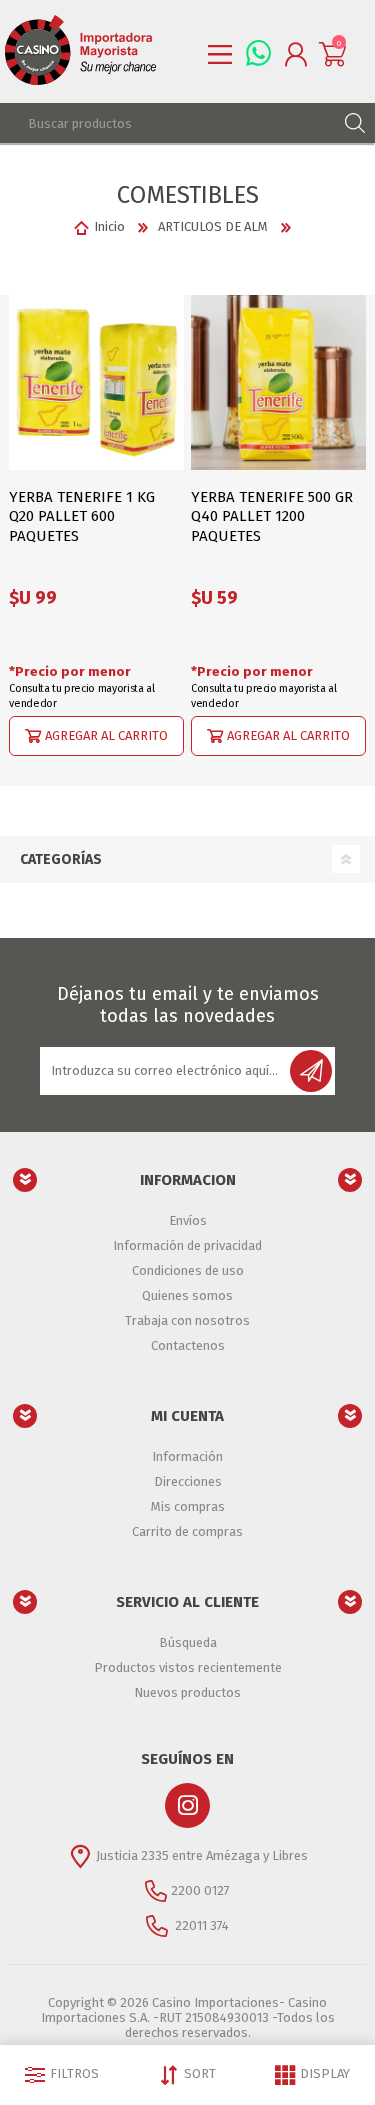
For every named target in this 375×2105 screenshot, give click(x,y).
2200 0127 (200, 1889)
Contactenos (188, 1345)
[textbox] (167, 123)
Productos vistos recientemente (188, 1667)
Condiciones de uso (188, 1270)
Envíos (188, 1220)
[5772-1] (278, 382)
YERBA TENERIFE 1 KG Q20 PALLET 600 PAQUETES (82, 516)
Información (187, 1456)
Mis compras (188, 1506)
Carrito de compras (187, 1531)
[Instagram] (187, 1805)
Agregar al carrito (106, 734)
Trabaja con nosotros (187, 1320)
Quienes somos (187, 1295)
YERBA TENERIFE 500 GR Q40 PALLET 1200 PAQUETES (272, 516)
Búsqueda (188, 1642)
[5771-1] (96, 382)
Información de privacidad (187, 1245)
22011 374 (200, 1924)
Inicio (109, 226)
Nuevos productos (187, 1692)
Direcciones (188, 1481)
